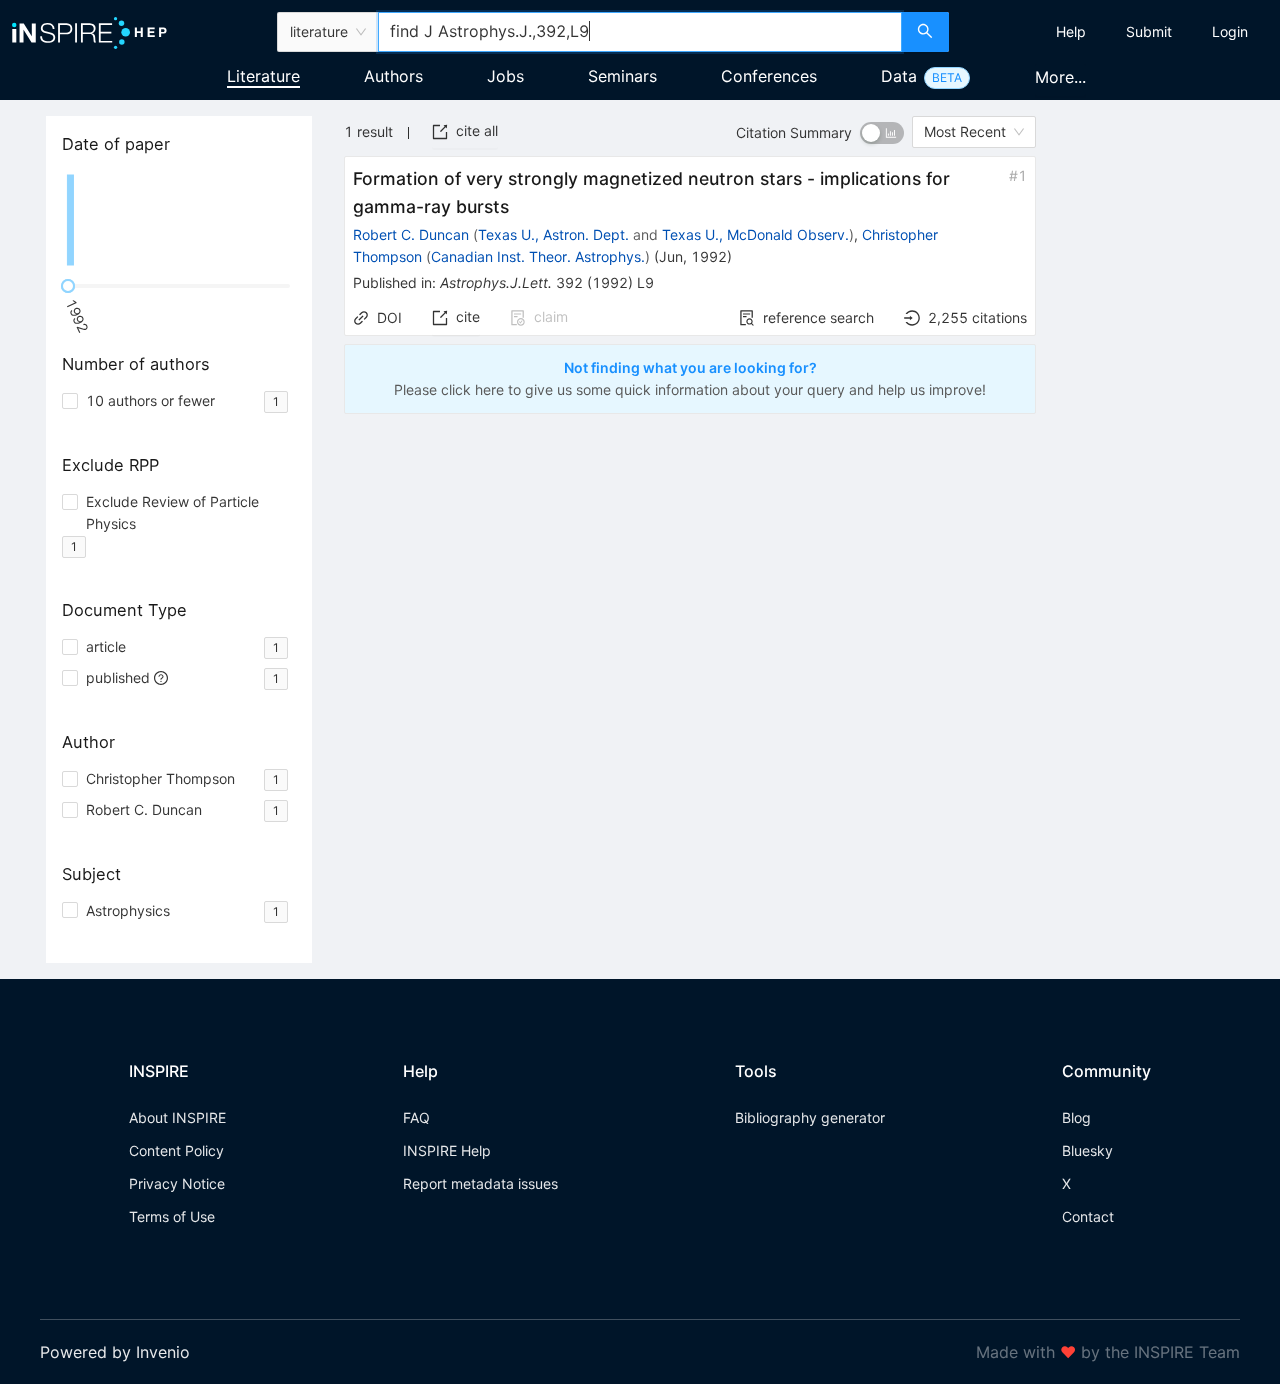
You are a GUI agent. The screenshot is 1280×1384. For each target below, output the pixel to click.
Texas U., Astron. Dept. (553, 234)
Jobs (505, 76)
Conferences (769, 76)
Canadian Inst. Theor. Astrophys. (538, 256)
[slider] (68, 286)
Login (1230, 31)
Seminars (622, 76)
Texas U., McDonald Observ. (755, 234)
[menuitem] (1071, 32)
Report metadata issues (480, 1183)
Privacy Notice (177, 1183)
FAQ (416, 1117)
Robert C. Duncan (411, 234)
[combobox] (640, 32)
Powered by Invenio (115, 1352)
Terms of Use (172, 1216)
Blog (1076, 1117)
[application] (179, 220)
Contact (1088, 1216)
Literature (263, 76)
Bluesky (1087, 1150)
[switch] (882, 133)
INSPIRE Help (447, 1150)
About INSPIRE (177, 1117)
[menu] (1117, 32)
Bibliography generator (810, 1117)
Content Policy (176, 1150)
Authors (393, 76)
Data (899, 76)
